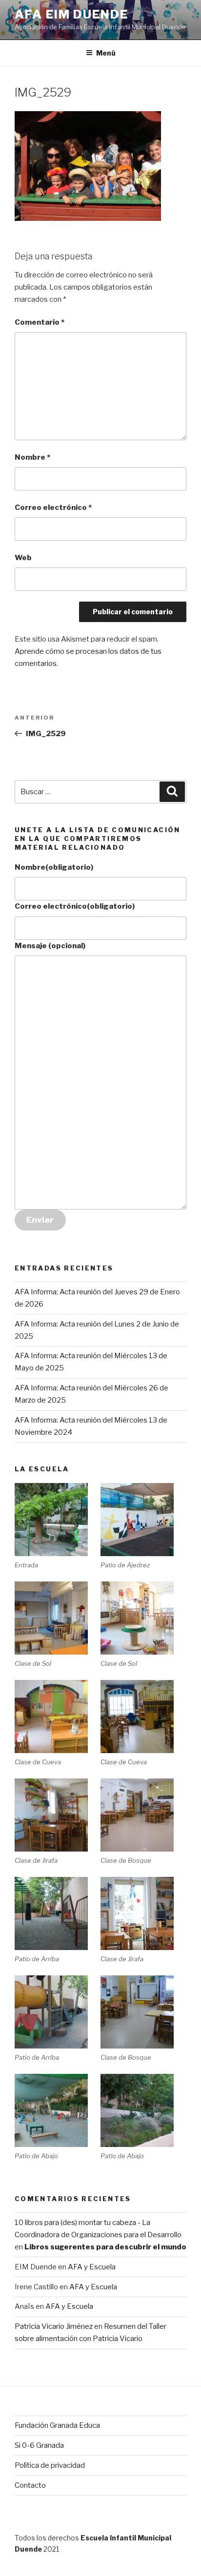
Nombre (32, 457)
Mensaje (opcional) (50, 946)
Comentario (40, 322)
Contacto (30, 2485)
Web (23, 558)
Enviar (40, 1220)
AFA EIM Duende (71, 14)
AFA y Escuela (92, 2267)
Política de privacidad (50, 2465)
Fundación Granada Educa (57, 2425)
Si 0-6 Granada (39, 2445)
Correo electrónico (53, 507)
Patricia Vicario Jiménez (54, 2326)
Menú (106, 53)
